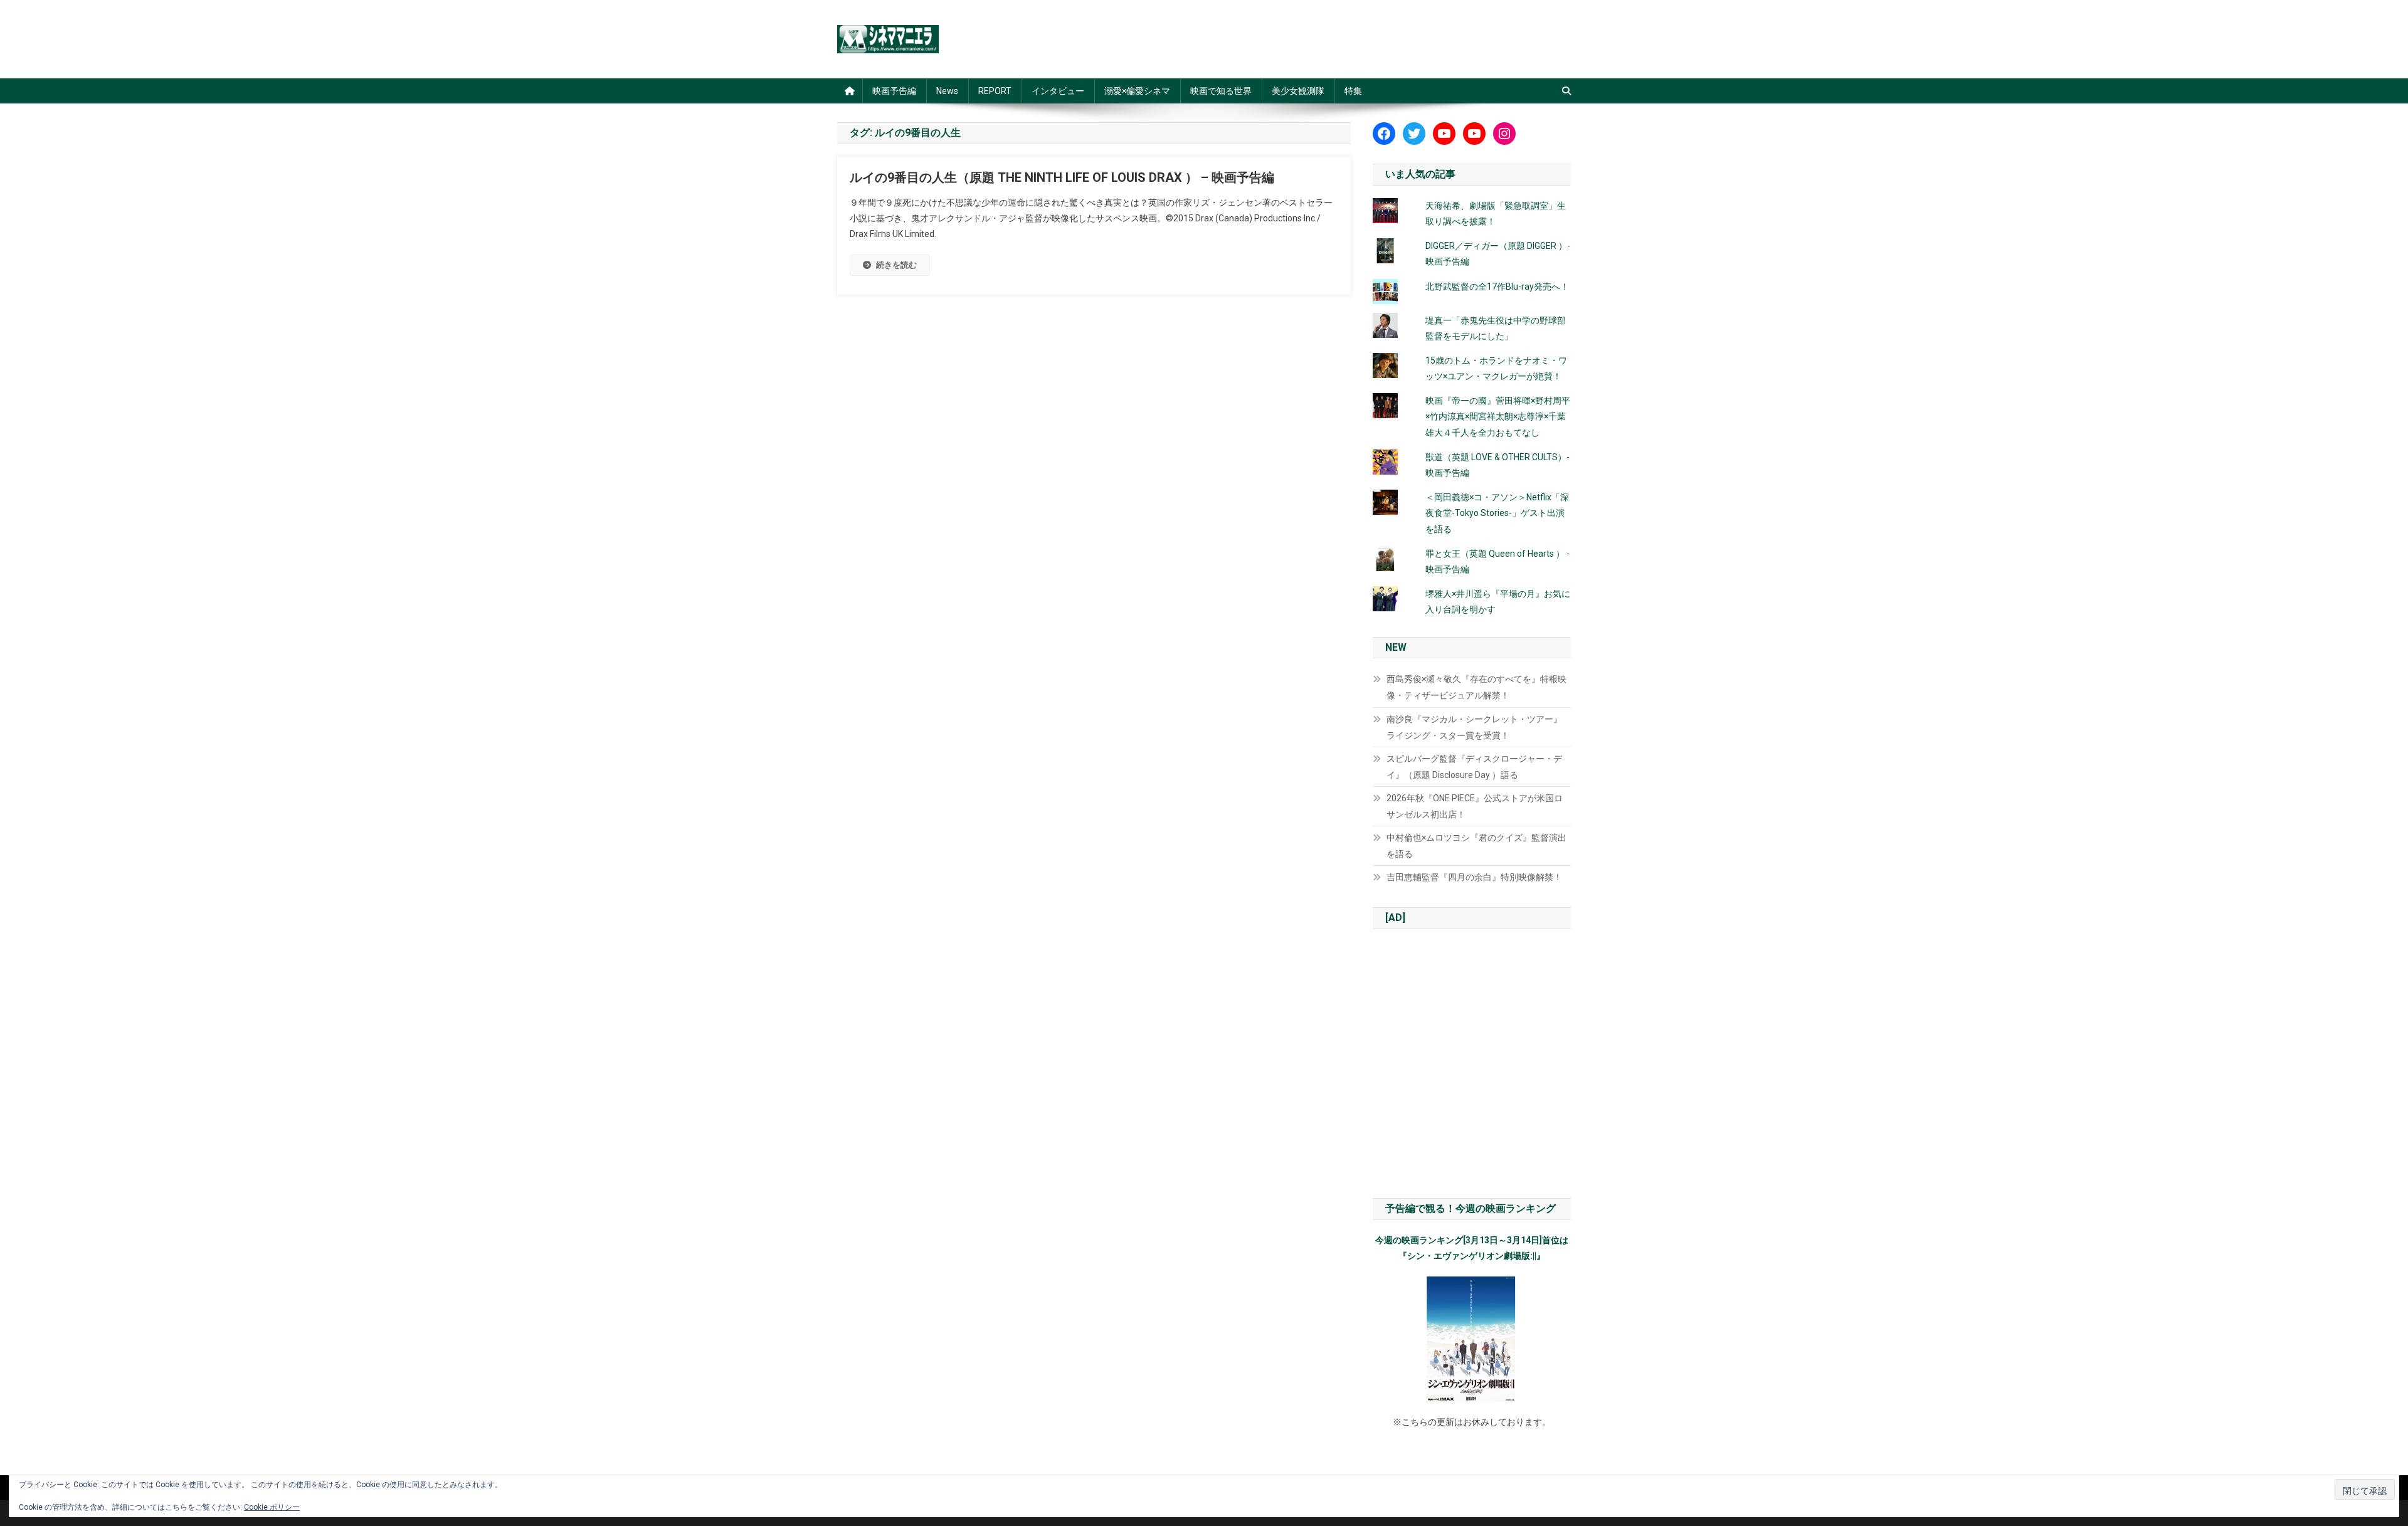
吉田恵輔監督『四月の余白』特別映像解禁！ (1474, 877)
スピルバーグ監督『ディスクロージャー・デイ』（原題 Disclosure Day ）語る (1474, 767)
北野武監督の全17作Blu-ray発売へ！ (1497, 287)
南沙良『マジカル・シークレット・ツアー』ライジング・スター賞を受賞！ (1474, 727)
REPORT (995, 91)
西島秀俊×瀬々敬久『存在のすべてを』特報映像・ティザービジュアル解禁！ (1476, 687)
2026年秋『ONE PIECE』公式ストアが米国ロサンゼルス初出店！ (1475, 806)
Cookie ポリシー (272, 1507)
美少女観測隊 (1298, 91)
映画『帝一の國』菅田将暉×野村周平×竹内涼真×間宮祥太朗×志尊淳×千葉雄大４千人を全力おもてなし (1498, 416)
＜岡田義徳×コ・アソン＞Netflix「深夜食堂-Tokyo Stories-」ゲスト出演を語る (1497, 513)
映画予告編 (894, 91)
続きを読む (896, 265)
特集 (1353, 91)
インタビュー (1058, 91)
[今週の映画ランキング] (1472, 1339)
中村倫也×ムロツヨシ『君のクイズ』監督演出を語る (1476, 846)
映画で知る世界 (1221, 91)
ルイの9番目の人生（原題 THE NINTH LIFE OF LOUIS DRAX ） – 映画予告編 (1062, 177)
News (947, 91)
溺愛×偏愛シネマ (1137, 91)
